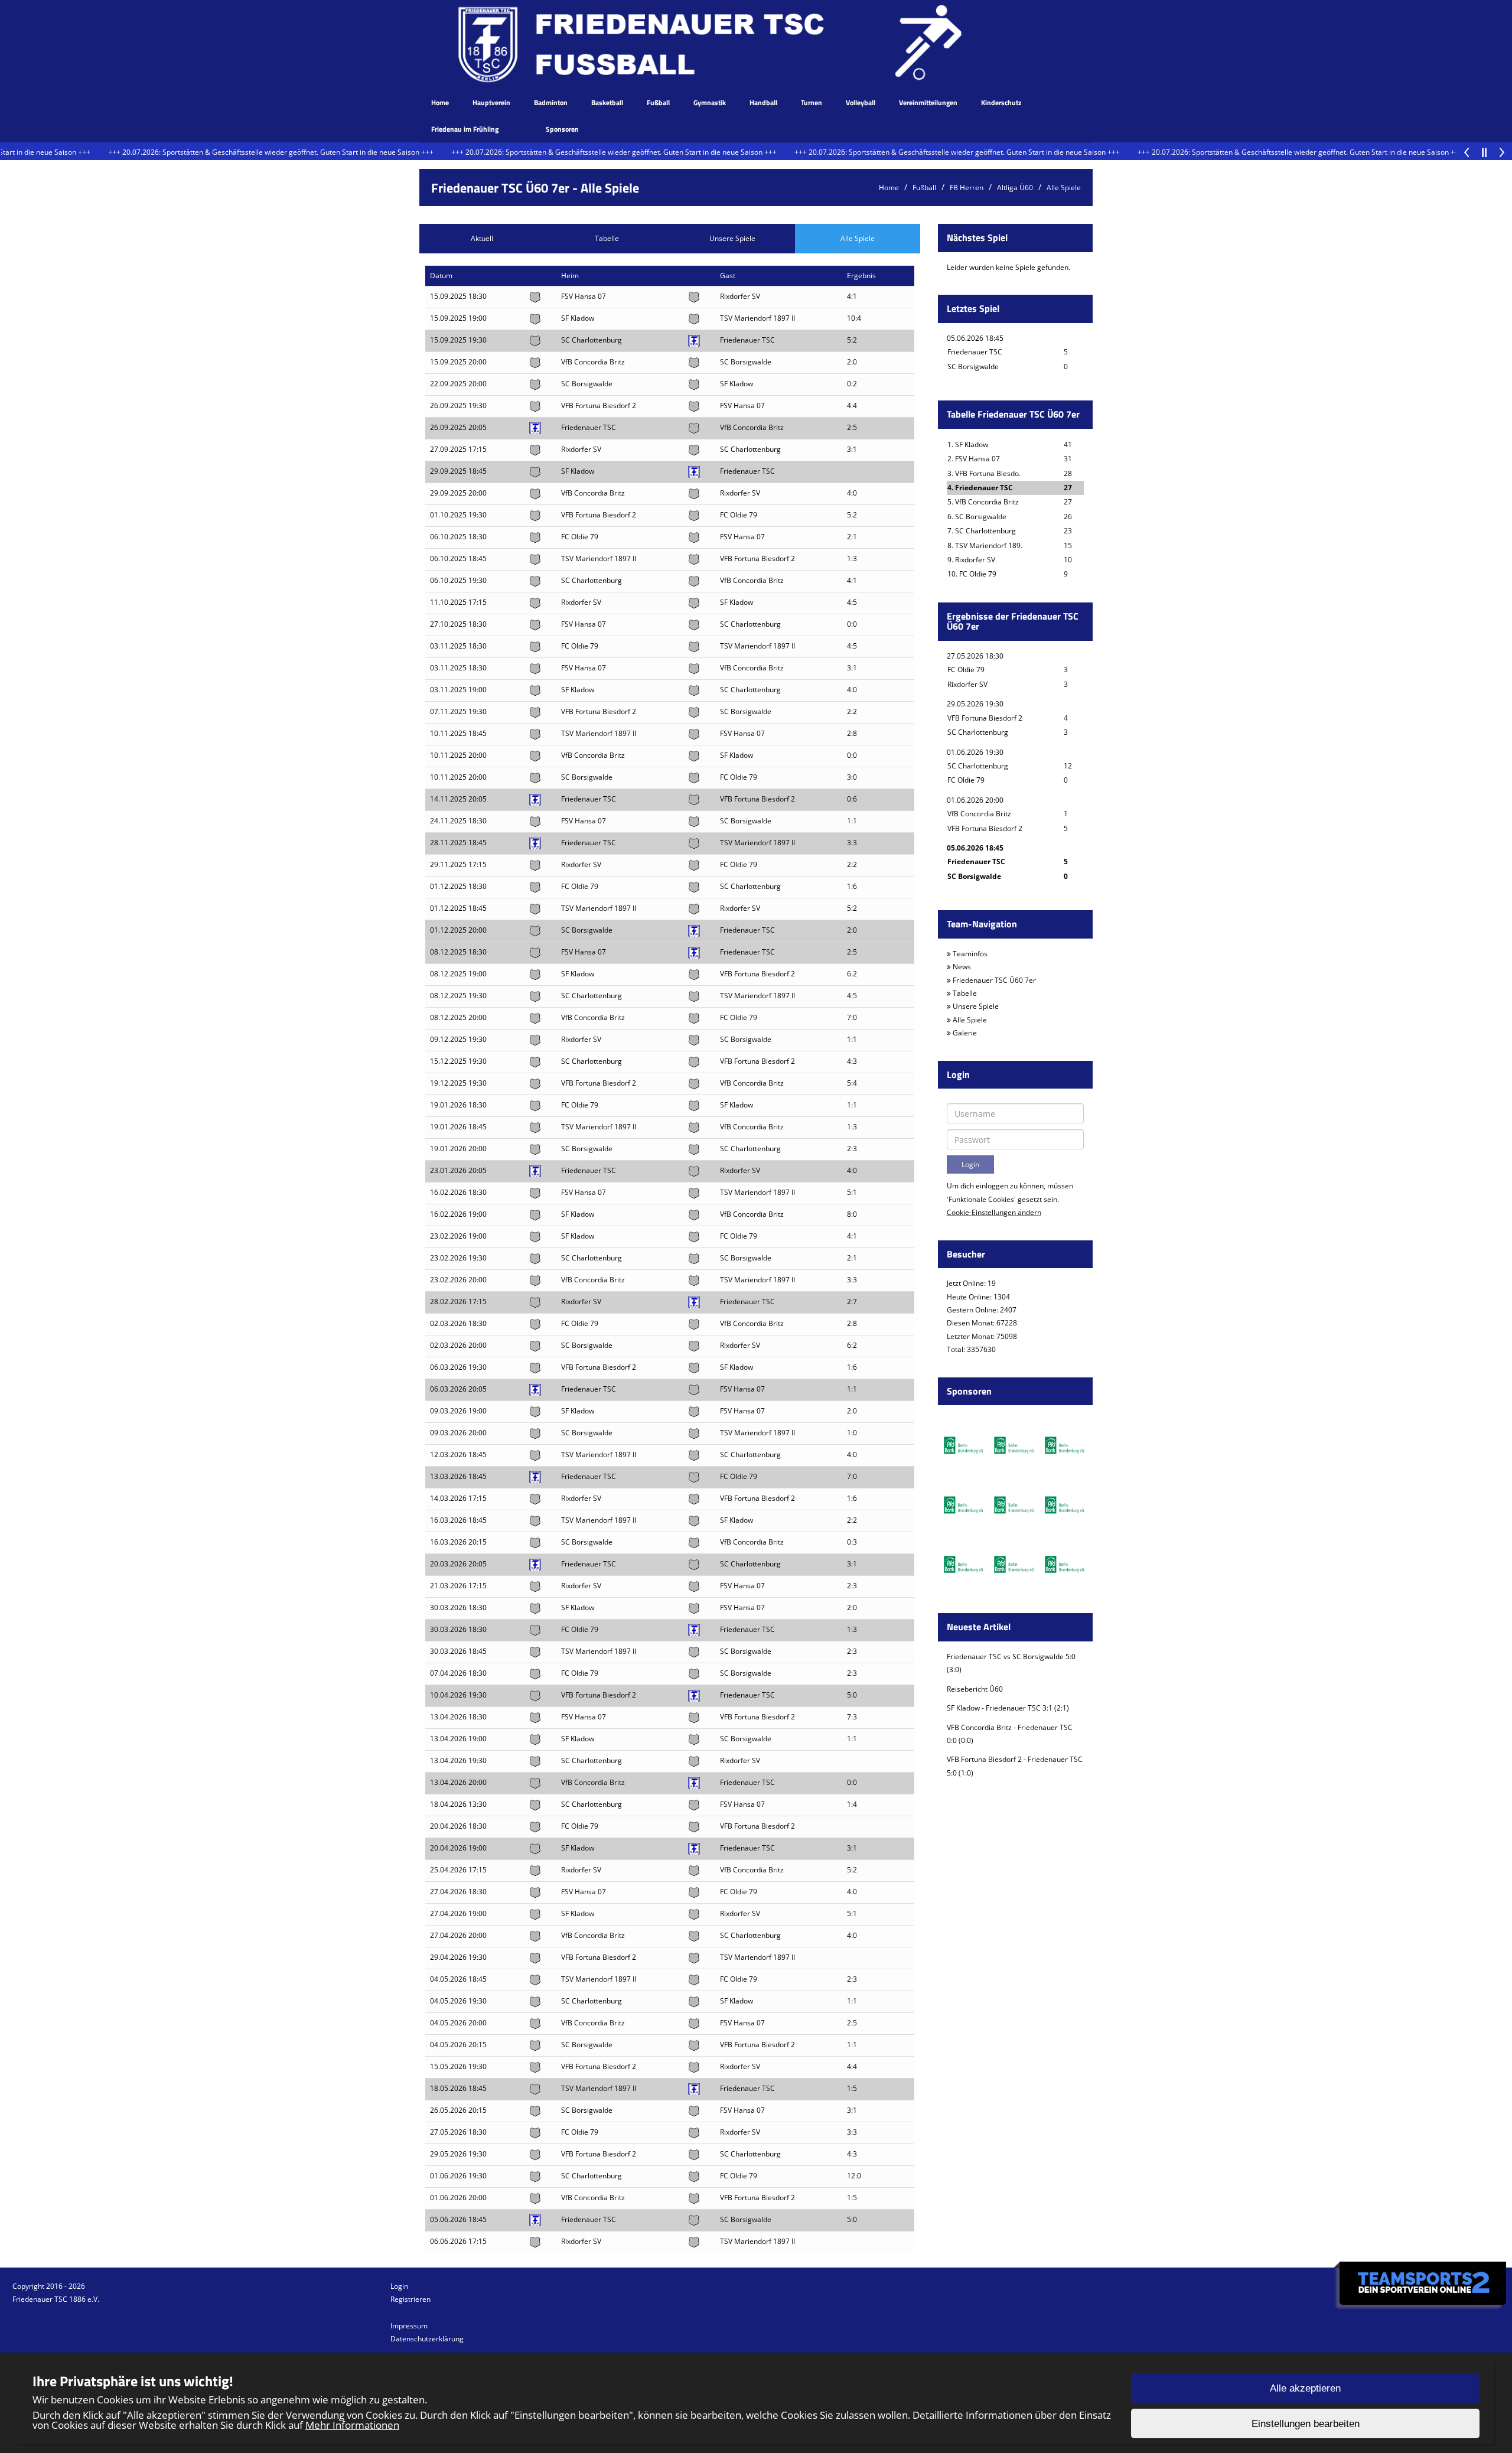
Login (399, 2286)
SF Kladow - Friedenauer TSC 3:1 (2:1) (1009, 1708)
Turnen (812, 102)
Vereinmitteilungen (928, 102)
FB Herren (967, 188)
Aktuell (482, 238)
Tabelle (607, 238)
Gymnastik (710, 102)
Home (440, 102)
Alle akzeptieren (1305, 2388)
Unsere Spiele (732, 238)
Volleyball (861, 102)
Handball (763, 102)
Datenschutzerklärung (427, 2339)
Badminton (551, 102)
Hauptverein (491, 102)
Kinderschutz (1001, 102)
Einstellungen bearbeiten (1306, 2424)
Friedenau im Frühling (465, 129)
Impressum (409, 2326)
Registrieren (410, 2299)
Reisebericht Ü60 (975, 1689)
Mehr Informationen (352, 2425)
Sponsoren (562, 129)
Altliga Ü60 (1015, 188)
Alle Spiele (1064, 188)
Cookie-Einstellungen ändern (994, 1212)
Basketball (607, 102)
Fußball (658, 102)
